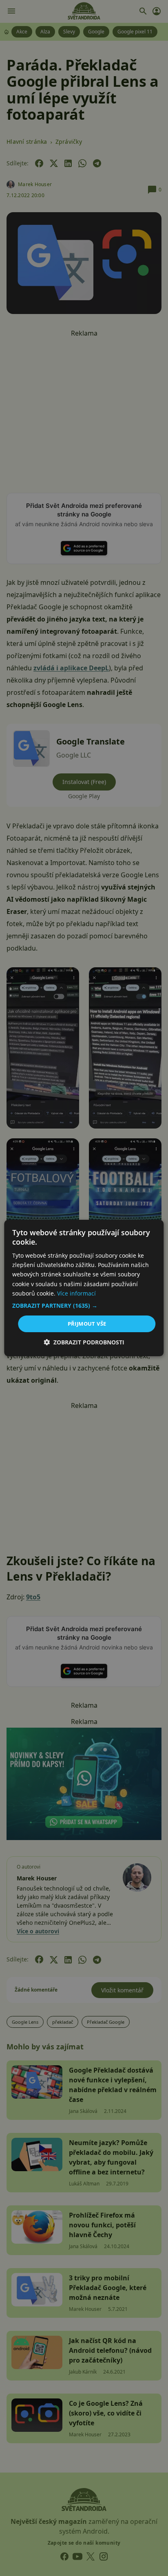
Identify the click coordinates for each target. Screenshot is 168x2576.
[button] (84, 1306)
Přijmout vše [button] (87, 1324)
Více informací (76, 1293)
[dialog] (84, 1288)
